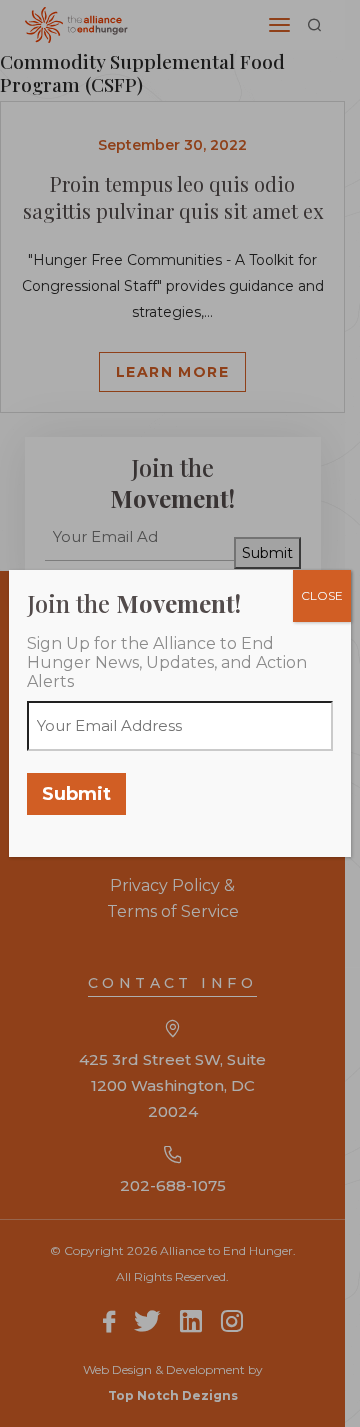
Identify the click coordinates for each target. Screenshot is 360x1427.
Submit (76, 794)
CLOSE (322, 595)
